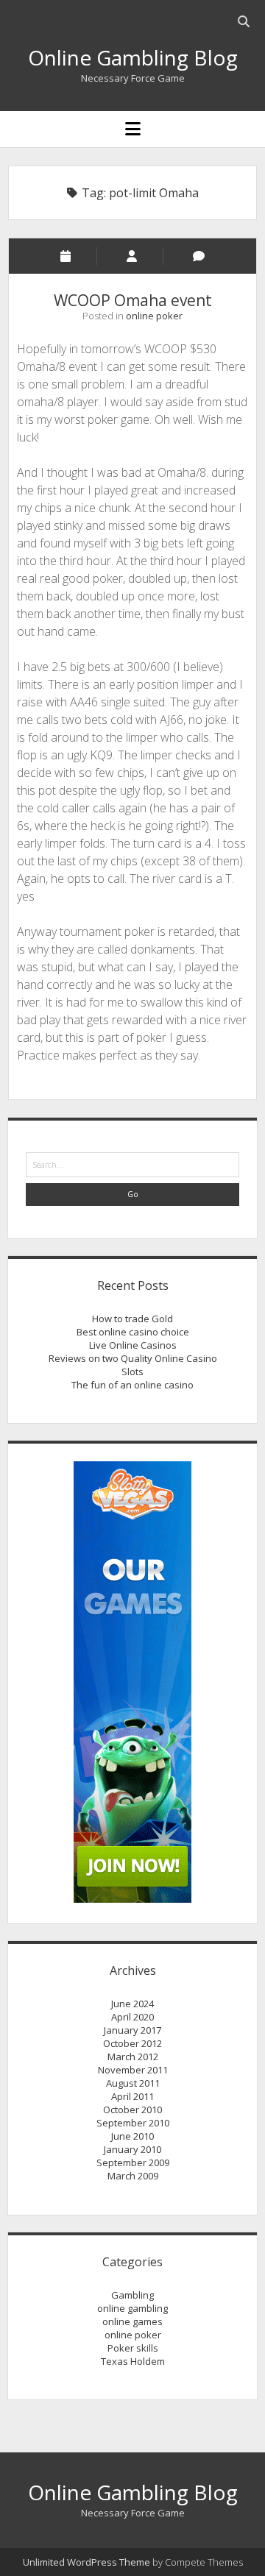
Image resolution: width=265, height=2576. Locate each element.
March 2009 (133, 2176)
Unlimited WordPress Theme (86, 2562)
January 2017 (132, 2030)
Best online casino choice (133, 1332)
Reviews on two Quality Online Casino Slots (133, 1365)
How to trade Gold (132, 1319)
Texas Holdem (133, 2361)
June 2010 (132, 2136)
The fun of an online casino (132, 1385)
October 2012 (132, 2043)
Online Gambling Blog (133, 57)
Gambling (132, 2295)
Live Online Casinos (133, 1345)
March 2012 (133, 2057)
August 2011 (133, 2083)
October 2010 (132, 2110)
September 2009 (133, 2162)
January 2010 (132, 2149)
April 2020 (132, 2017)
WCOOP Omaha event (133, 300)
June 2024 (132, 2004)
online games (132, 2321)
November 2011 (133, 2070)
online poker (154, 316)
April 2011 (132, 2096)
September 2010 (133, 2123)
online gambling (132, 2308)
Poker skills (133, 2348)
